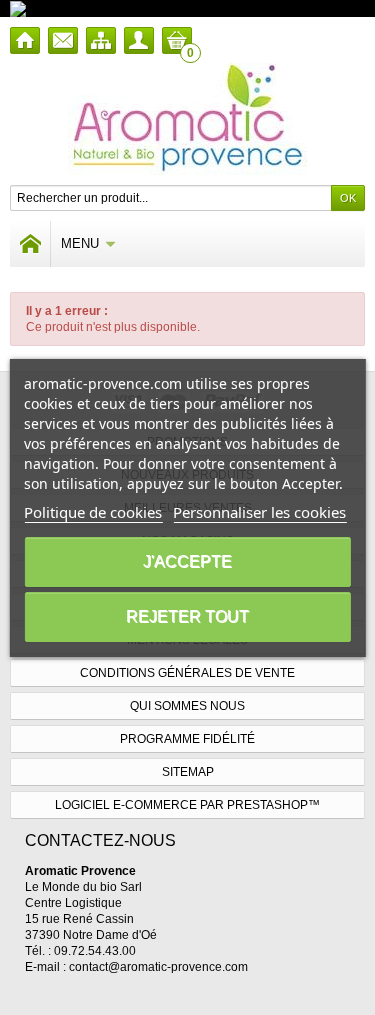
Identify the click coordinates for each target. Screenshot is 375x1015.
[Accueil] (25, 40)
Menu (80, 243)
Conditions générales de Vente (187, 673)
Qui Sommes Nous (187, 706)
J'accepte (187, 561)
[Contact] (63, 40)
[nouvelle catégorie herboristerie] (104, 8)
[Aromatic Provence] (187, 119)
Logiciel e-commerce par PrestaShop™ (187, 805)
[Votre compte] (139, 40)
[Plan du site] (101, 40)
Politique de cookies (93, 512)
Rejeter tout (187, 616)
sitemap (188, 772)
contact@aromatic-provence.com (158, 967)
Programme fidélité (187, 739)
